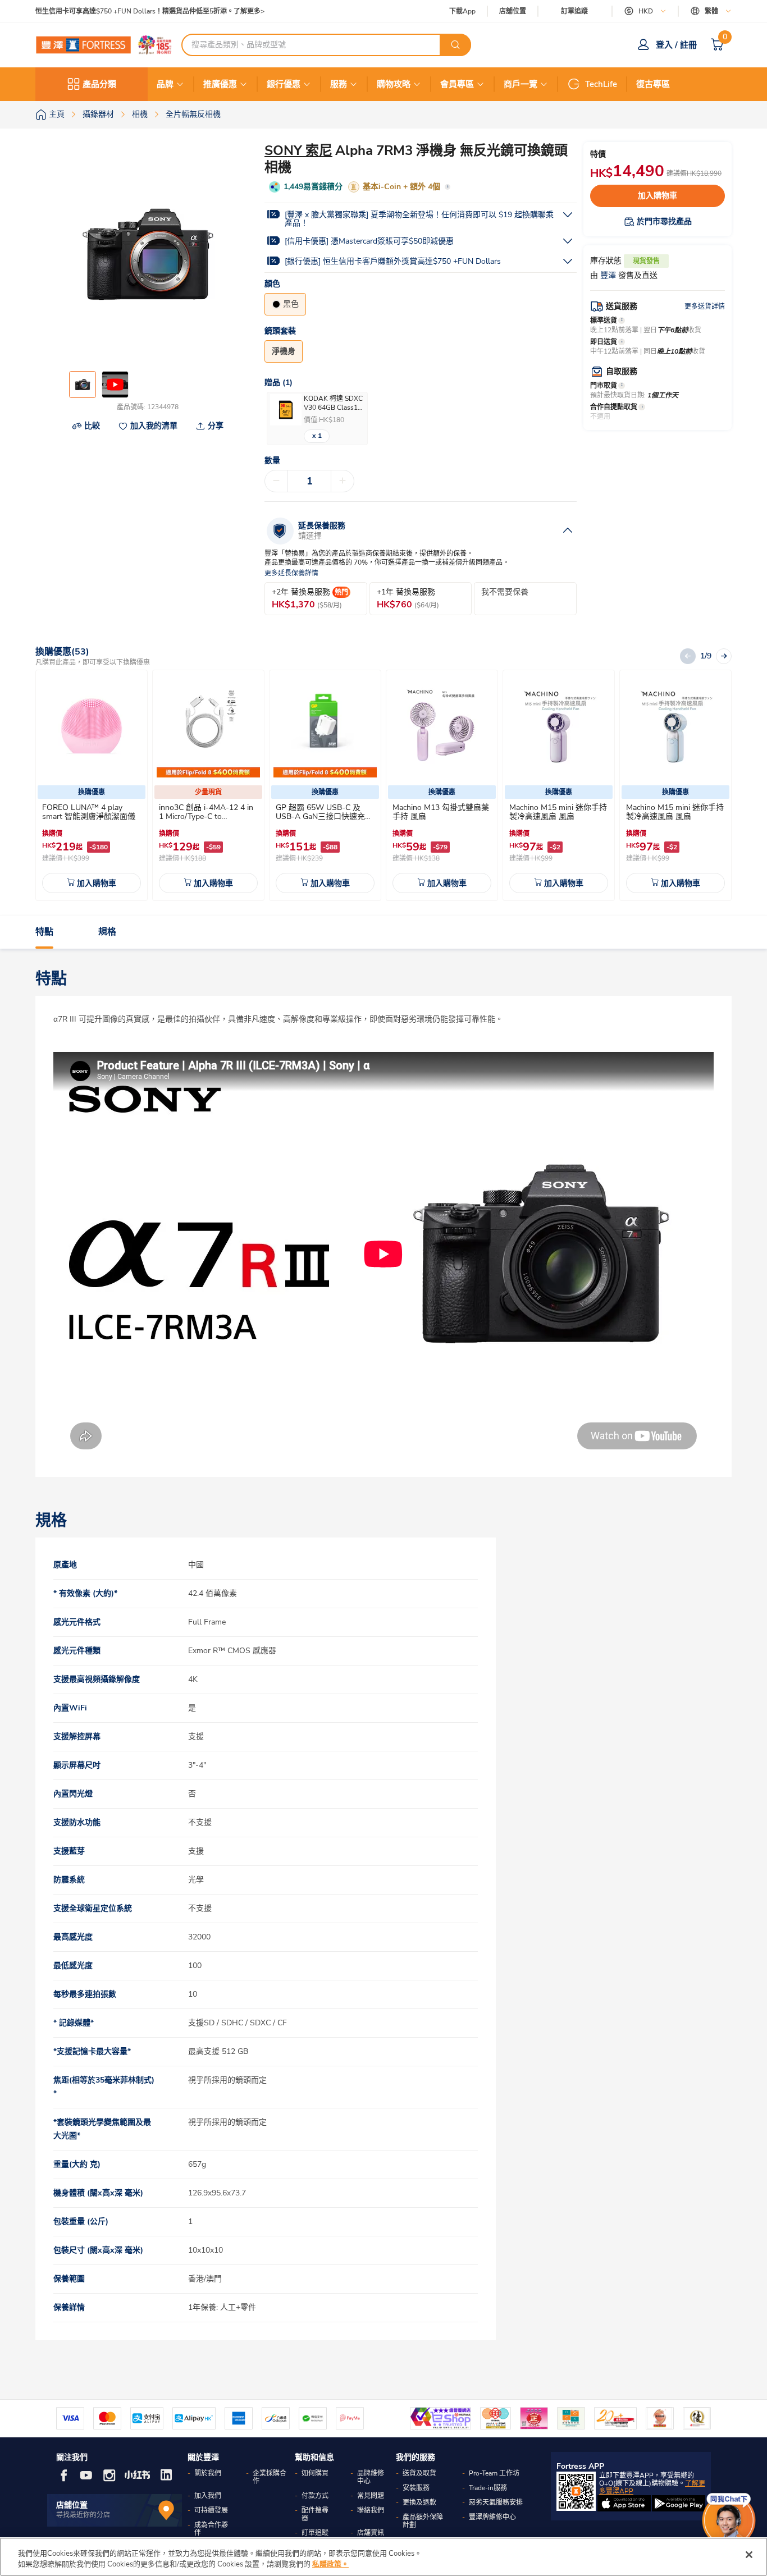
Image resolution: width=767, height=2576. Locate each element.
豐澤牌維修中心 (492, 2517)
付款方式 (315, 2496)
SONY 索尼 (298, 150)
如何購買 (315, 2473)
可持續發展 (211, 2510)
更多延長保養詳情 (291, 573)
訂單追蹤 (574, 11)
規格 (107, 932)
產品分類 (99, 84)
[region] (383, 2557)
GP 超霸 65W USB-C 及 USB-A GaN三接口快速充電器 (324, 816)
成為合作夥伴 (211, 2529)
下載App (462, 11)
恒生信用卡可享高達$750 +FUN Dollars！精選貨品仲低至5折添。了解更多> (150, 12)
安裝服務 (416, 2488)
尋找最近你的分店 (83, 2515)
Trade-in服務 (488, 2488)
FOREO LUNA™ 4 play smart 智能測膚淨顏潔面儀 (89, 812)
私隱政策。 (330, 2564)
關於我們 (208, 2473)
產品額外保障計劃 (423, 2521)
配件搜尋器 (315, 2514)
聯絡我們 (371, 2510)
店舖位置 (513, 12)
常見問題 (371, 2496)
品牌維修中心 (371, 2477)
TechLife (601, 84)
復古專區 (653, 84)
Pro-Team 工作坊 (494, 2473)
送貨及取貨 (419, 2473)
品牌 (165, 84)
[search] (455, 45)
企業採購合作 (270, 2477)
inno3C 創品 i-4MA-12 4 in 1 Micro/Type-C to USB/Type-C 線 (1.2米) (206, 816)
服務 (339, 84)
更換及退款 (419, 2502)
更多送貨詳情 (705, 306)
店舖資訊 (371, 2533)
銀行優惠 (284, 84)
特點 (44, 932)
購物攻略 (394, 84)
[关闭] (749, 2555)
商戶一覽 (521, 84)
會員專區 (457, 84)
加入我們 (208, 2496)
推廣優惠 (220, 84)
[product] (92, 726)
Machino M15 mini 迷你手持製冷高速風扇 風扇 (558, 812)
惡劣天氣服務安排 (496, 2502)
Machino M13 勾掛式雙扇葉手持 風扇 (441, 812)
